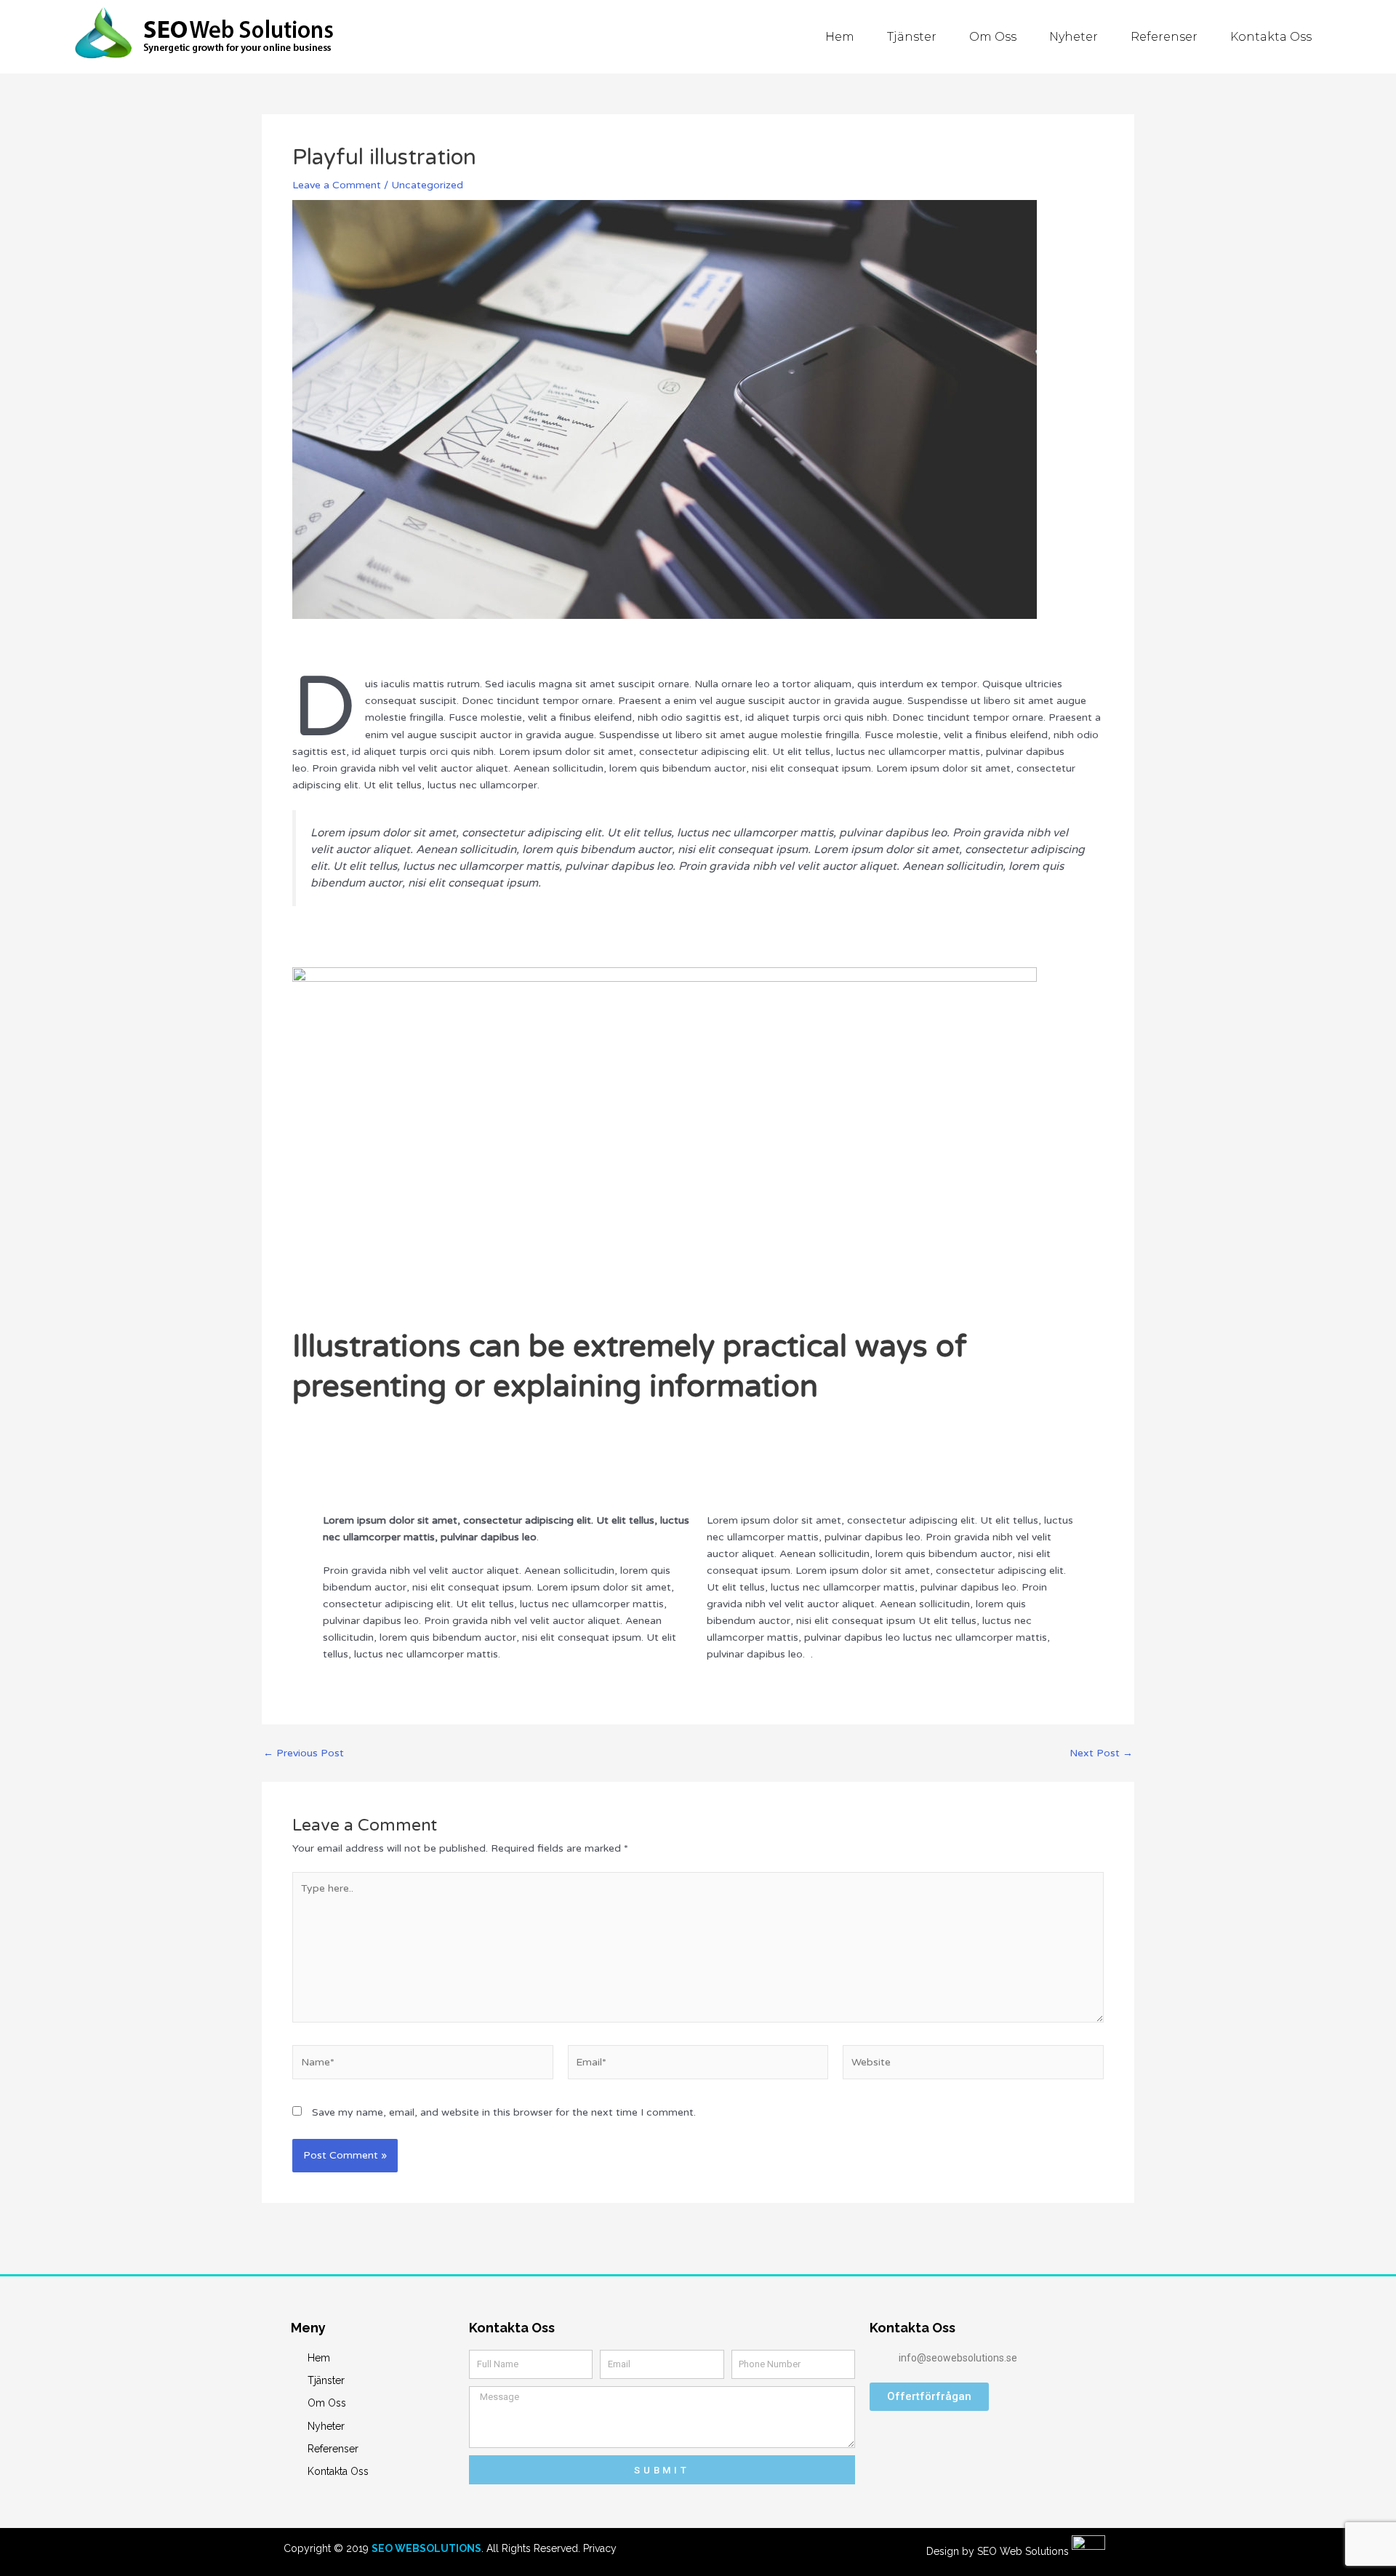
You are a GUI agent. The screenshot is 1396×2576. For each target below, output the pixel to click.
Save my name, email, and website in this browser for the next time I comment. (504, 2112)
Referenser (1164, 37)
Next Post (1101, 1753)
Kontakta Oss (1271, 37)
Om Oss (993, 37)
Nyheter (1074, 37)
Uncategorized (427, 185)
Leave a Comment (337, 185)
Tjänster (912, 37)
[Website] (973, 2065)
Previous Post (304, 1753)
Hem (840, 37)
